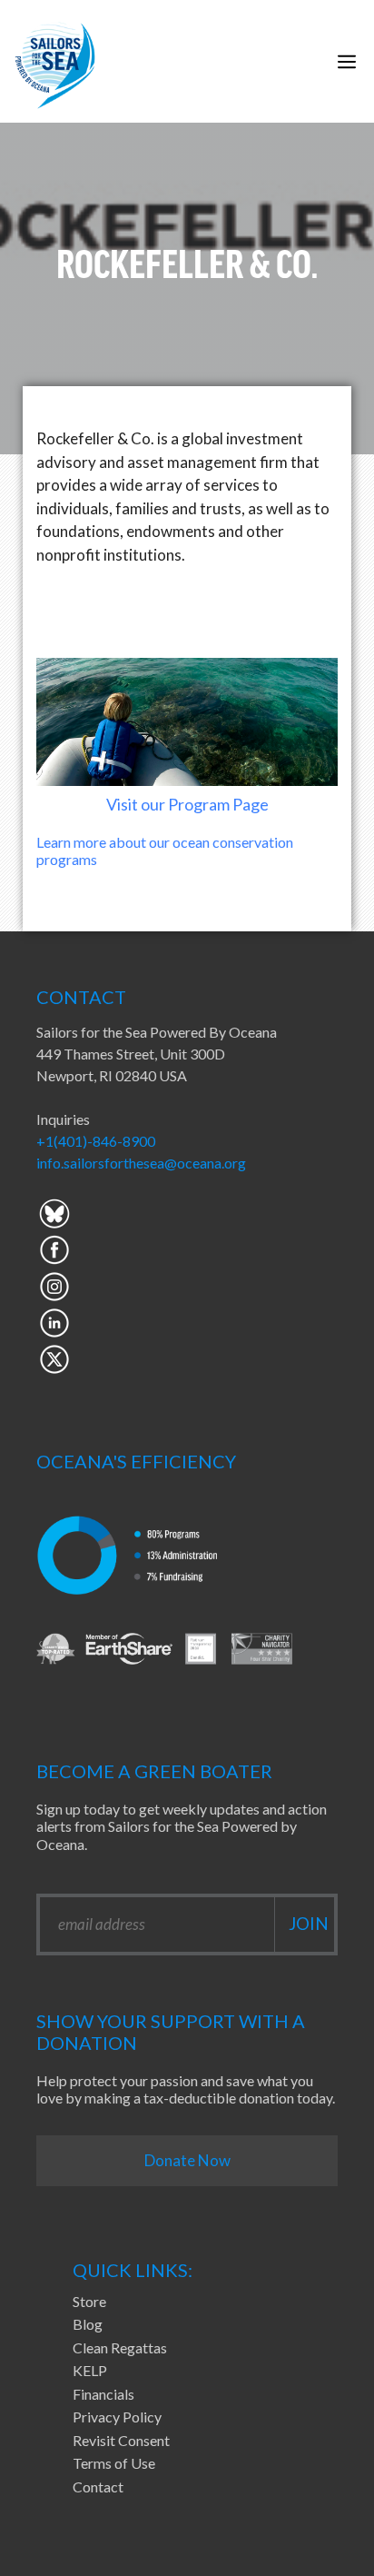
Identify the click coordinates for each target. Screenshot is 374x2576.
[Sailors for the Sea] (55, 61)
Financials (103, 2394)
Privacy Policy (117, 2417)
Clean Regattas (120, 2347)
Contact (98, 2486)
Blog (88, 2324)
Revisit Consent (121, 2440)
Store (89, 2301)
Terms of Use (114, 2463)
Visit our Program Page (187, 804)
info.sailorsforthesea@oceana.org (141, 1163)
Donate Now (187, 2160)
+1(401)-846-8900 (96, 1141)
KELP (90, 2370)
